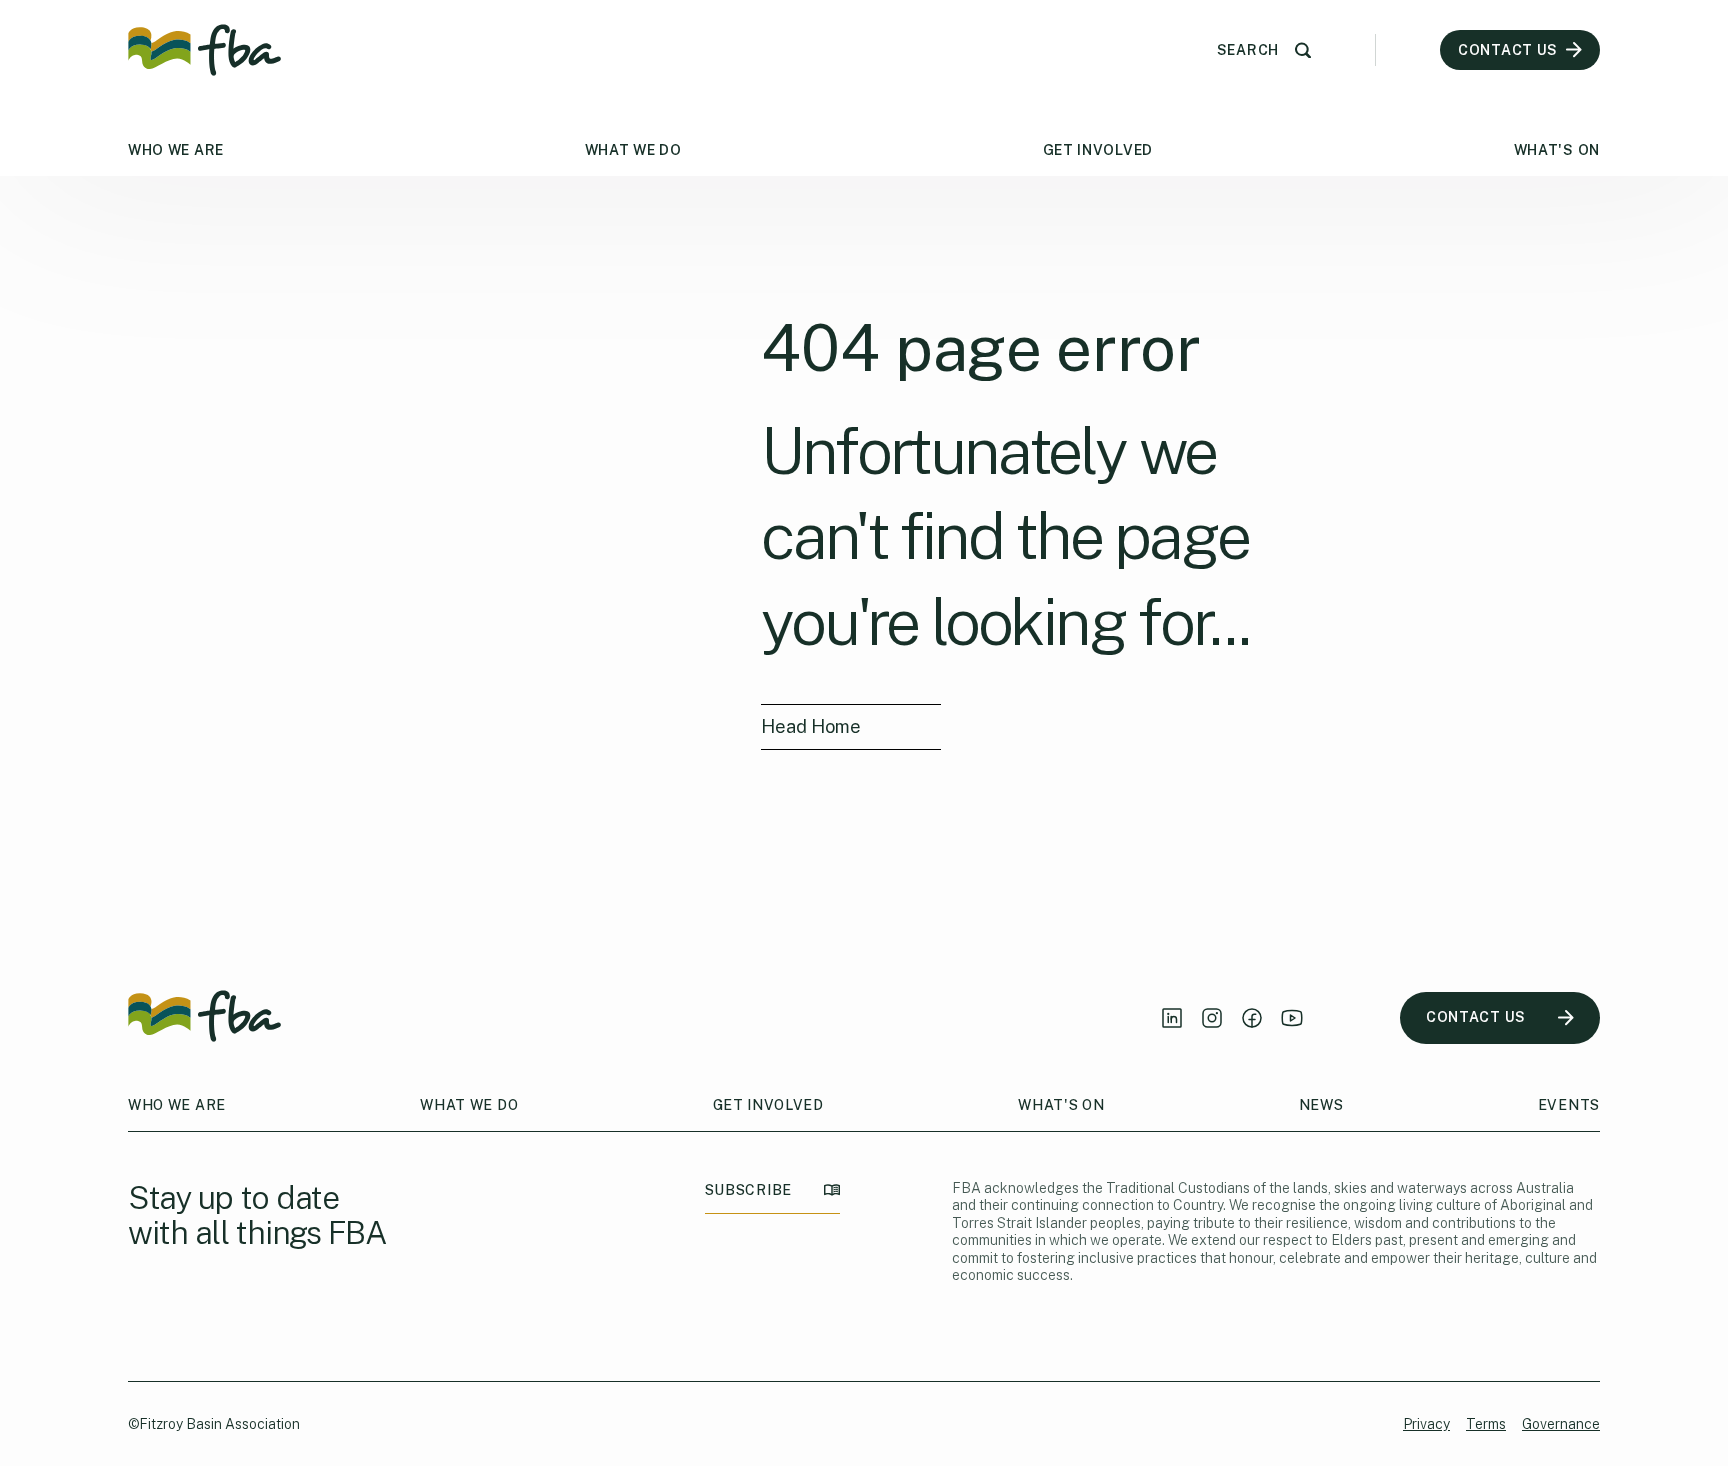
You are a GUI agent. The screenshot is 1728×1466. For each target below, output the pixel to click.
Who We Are (176, 150)
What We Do (633, 150)
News (1321, 1105)
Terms (1486, 1424)
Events (1569, 1105)
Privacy (1426, 1424)
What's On (1557, 150)
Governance (1561, 1424)
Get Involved (1098, 150)
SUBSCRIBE (748, 1190)
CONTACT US (1476, 1017)
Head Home (811, 726)
